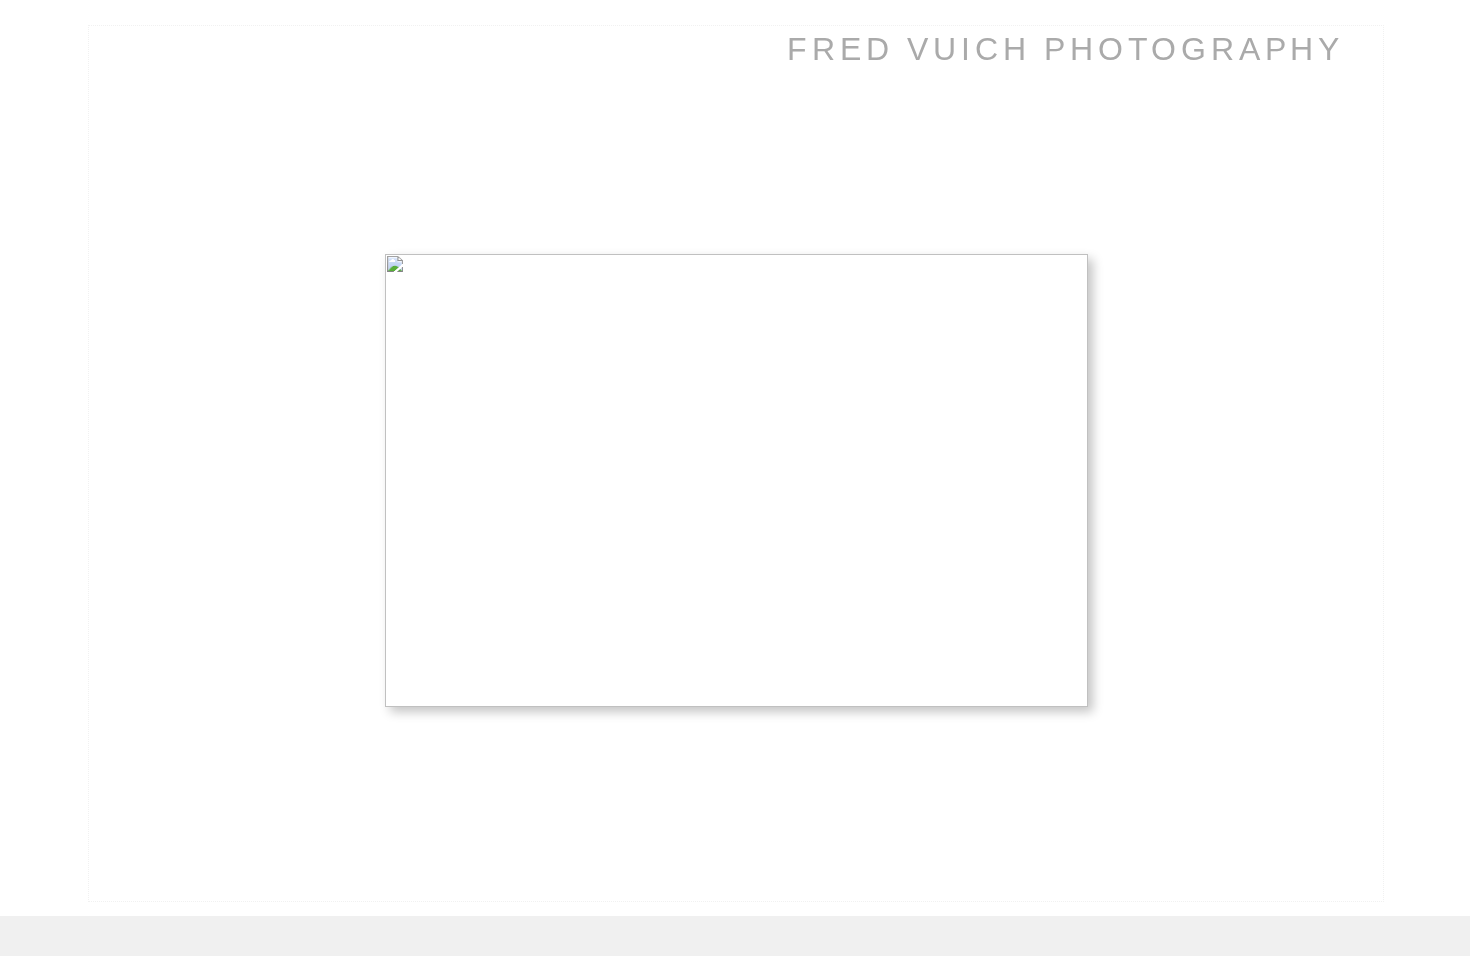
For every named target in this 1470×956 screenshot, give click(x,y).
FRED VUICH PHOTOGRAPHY (1065, 49)
